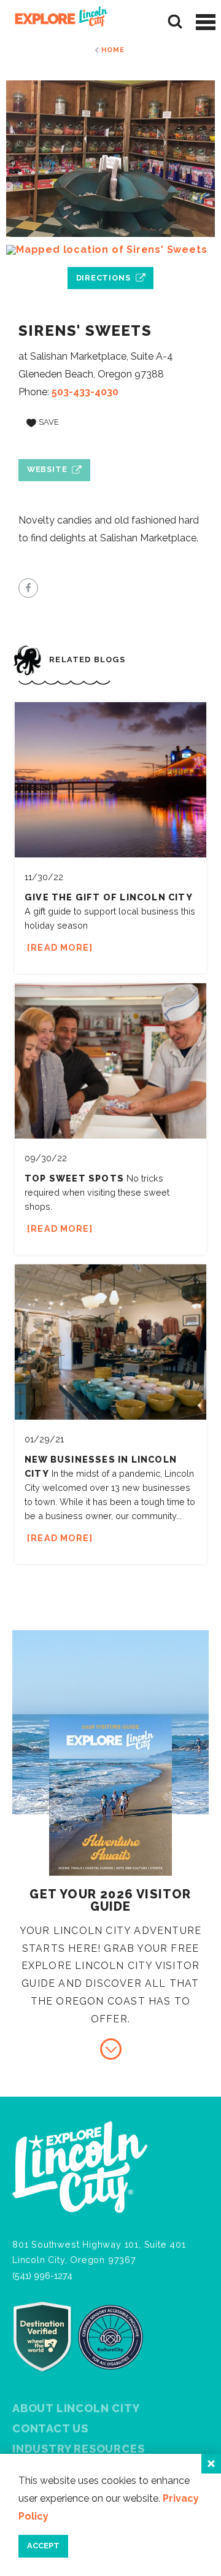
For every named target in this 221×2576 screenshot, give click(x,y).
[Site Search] (175, 22)
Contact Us (50, 2428)
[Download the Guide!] (111, 2049)
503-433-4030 (85, 392)
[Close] (211, 2464)
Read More (60, 947)
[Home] (57, 22)
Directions (103, 278)
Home (113, 50)
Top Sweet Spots (74, 1178)
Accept (43, 2546)
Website (47, 469)
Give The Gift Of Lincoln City (109, 897)
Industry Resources (78, 2449)
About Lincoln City (76, 2408)
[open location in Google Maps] (110, 250)
